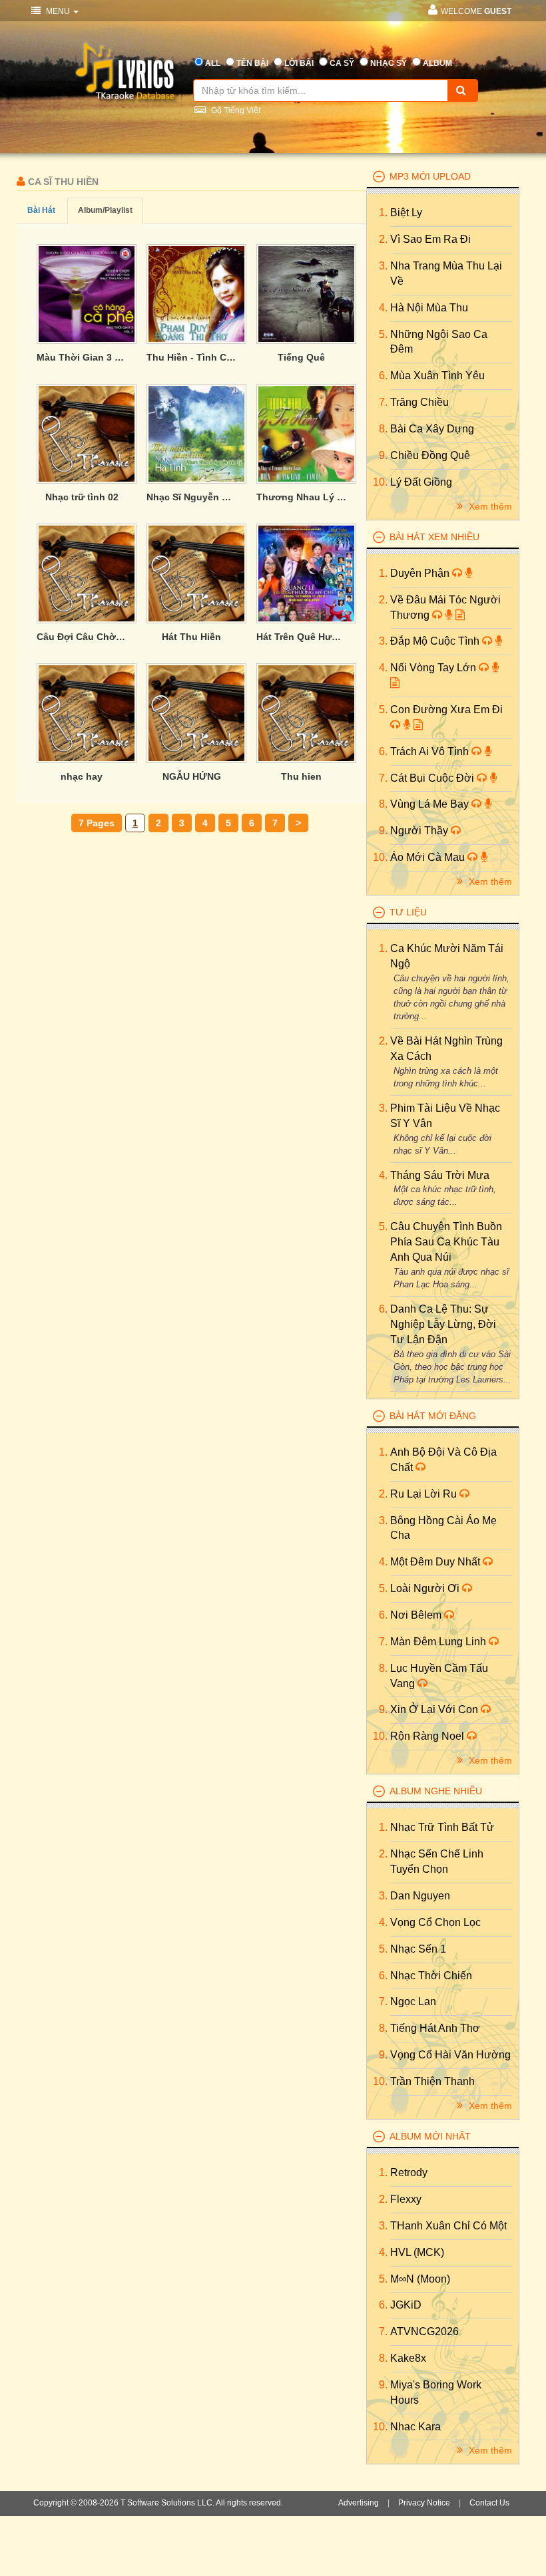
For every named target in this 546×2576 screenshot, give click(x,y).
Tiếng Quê (301, 357)
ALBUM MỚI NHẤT (430, 2136)
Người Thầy (420, 831)
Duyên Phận (421, 573)
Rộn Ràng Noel (428, 1736)
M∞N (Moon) (420, 2279)
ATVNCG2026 (424, 2332)
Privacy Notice (424, 2503)
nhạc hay (82, 776)
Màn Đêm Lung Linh (439, 1642)
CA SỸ (342, 63)
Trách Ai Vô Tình (431, 751)
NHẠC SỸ (389, 63)
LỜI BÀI (299, 63)
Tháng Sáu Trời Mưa (440, 1175)
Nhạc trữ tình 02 (82, 497)
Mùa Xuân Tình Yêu (437, 376)
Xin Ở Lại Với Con (435, 1709)
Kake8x (408, 2358)
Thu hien (301, 776)
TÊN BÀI (252, 63)
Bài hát (41, 210)
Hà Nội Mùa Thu (429, 308)
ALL (213, 63)
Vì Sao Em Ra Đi (430, 239)
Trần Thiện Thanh (432, 2081)
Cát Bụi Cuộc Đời (433, 778)
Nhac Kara (415, 2427)
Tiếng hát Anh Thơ (435, 2028)
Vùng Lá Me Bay (431, 804)
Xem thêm (489, 506)
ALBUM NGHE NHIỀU (436, 1791)
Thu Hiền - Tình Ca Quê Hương (191, 357)
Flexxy (406, 2199)
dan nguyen (420, 1896)
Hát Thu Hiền (191, 637)
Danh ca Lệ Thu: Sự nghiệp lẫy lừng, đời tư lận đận (443, 1324)
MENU (58, 11)
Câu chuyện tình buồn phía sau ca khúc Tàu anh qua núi (446, 1242)
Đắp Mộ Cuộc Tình (436, 641)
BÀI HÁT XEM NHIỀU (434, 537)
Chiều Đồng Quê (430, 455)
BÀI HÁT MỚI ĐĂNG (433, 1416)
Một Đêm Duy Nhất (436, 1562)
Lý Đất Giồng (421, 482)
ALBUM (437, 63)
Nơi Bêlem (417, 1615)
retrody (409, 2173)
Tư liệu (408, 912)
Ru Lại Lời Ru (425, 1494)
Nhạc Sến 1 (418, 1949)
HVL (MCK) (417, 2252)
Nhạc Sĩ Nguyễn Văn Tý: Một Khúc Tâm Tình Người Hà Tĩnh (191, 497)
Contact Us (489, 2503)
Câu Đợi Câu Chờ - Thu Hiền (82, 637)
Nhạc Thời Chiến (431, 1976)
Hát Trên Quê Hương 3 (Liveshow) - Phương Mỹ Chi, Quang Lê (301, 637)
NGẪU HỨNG (192, 776)
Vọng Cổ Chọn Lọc (435, 1922)
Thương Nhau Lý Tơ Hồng (301, 497)
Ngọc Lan (413, 2002)
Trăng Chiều (419, 402)
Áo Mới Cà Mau (429, 857)
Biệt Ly (406, 213)
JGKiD (406, 2305)
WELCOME (476, 11)
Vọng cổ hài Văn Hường (450, 2055)
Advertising (359, 2503)
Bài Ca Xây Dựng (432, 429)
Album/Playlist (105, 210)
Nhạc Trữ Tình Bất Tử (442, 1827)
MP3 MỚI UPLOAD (430, 176)
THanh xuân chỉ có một (448, 2226)
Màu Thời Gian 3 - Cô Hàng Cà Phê (82, 357)
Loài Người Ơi (426, 1588)
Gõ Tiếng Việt (235, 110)
